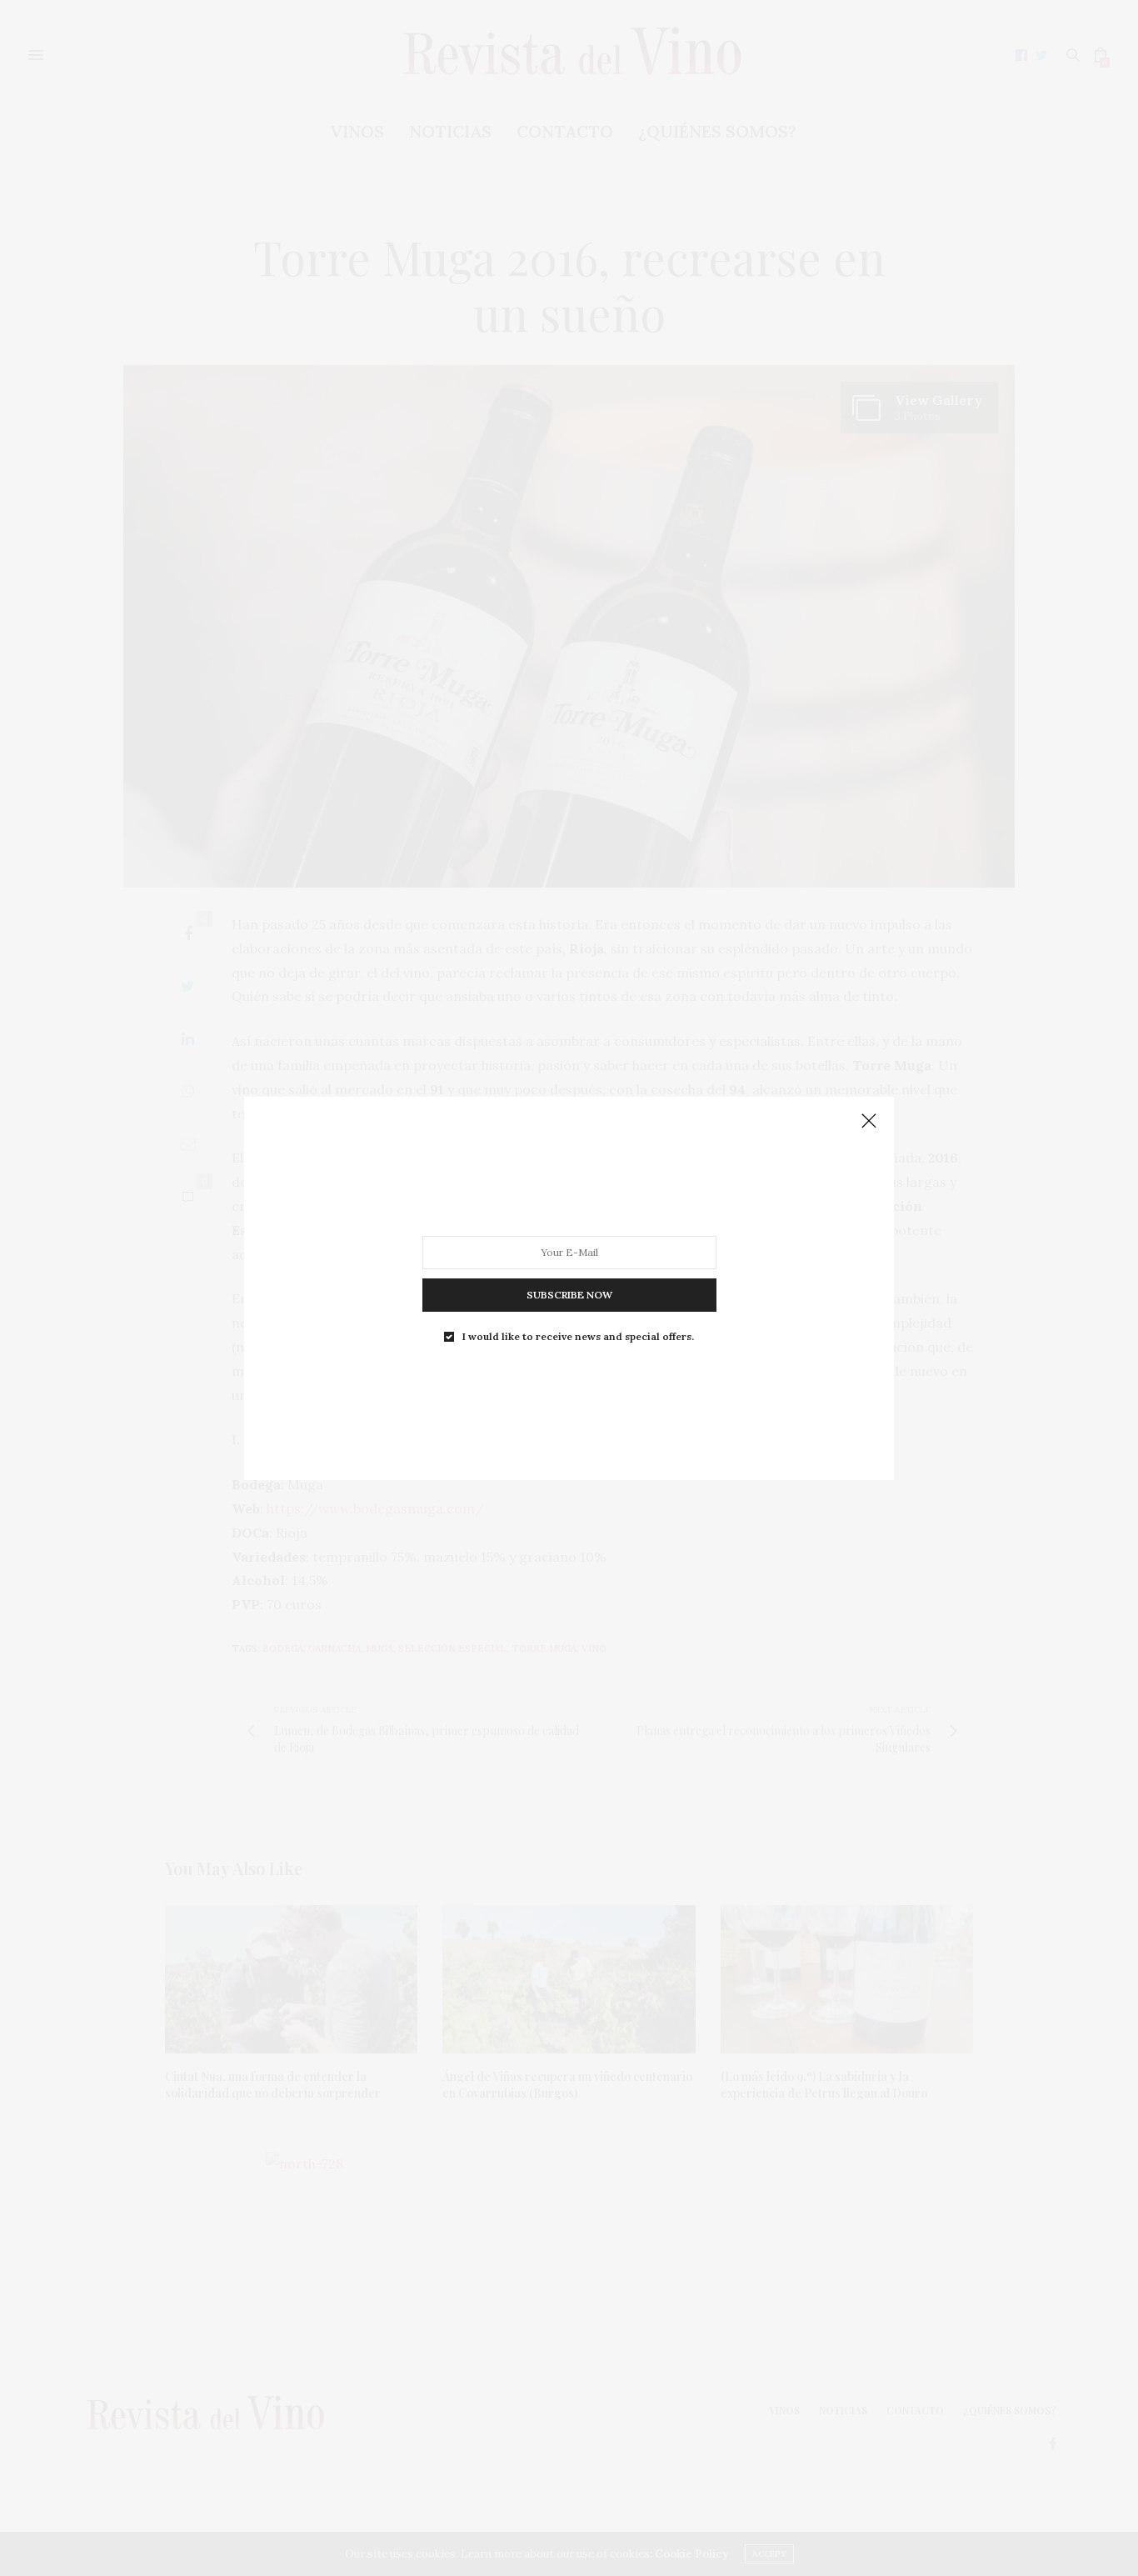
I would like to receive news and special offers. (578, 1336)
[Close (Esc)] (869, 1122)
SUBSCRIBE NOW (569, 1294)
